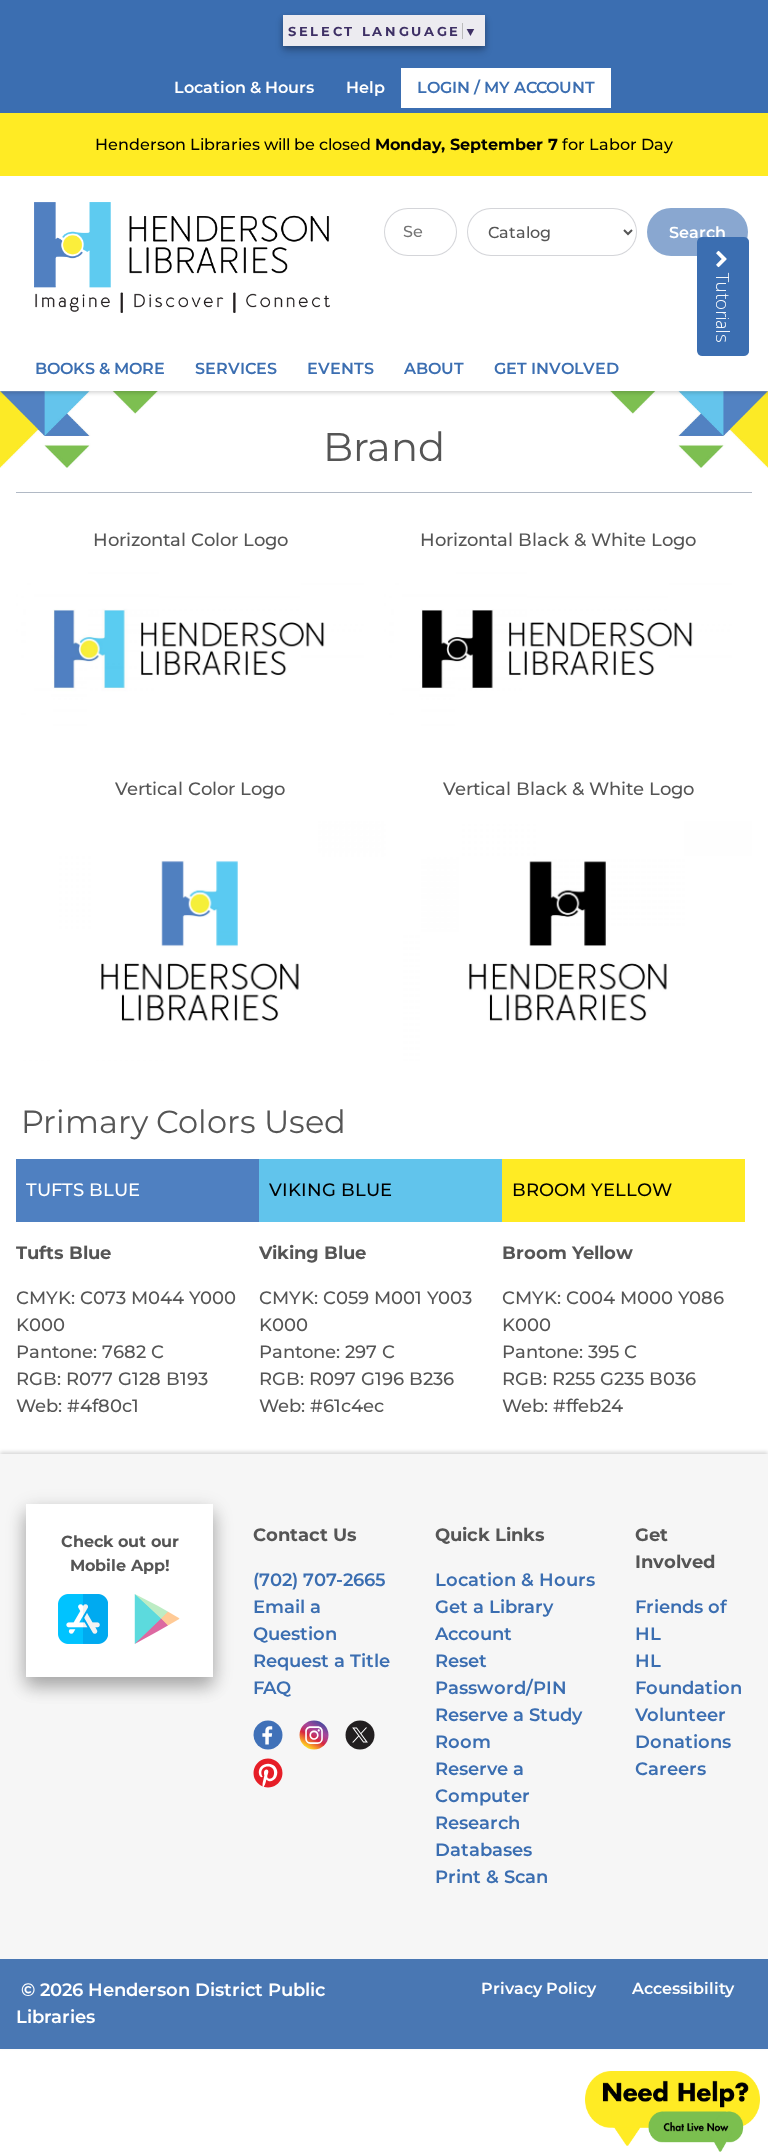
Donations (683, 1742)
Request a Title (321, 1661)
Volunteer (680, 1715)
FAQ (272, 1688)
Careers (670, 1769)
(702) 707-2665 (319, 1580)
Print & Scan (491, 1877)
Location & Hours (515, 1580)
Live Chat (672, 2111)
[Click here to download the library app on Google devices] (157, 1638)
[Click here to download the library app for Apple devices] (83, 1638)
